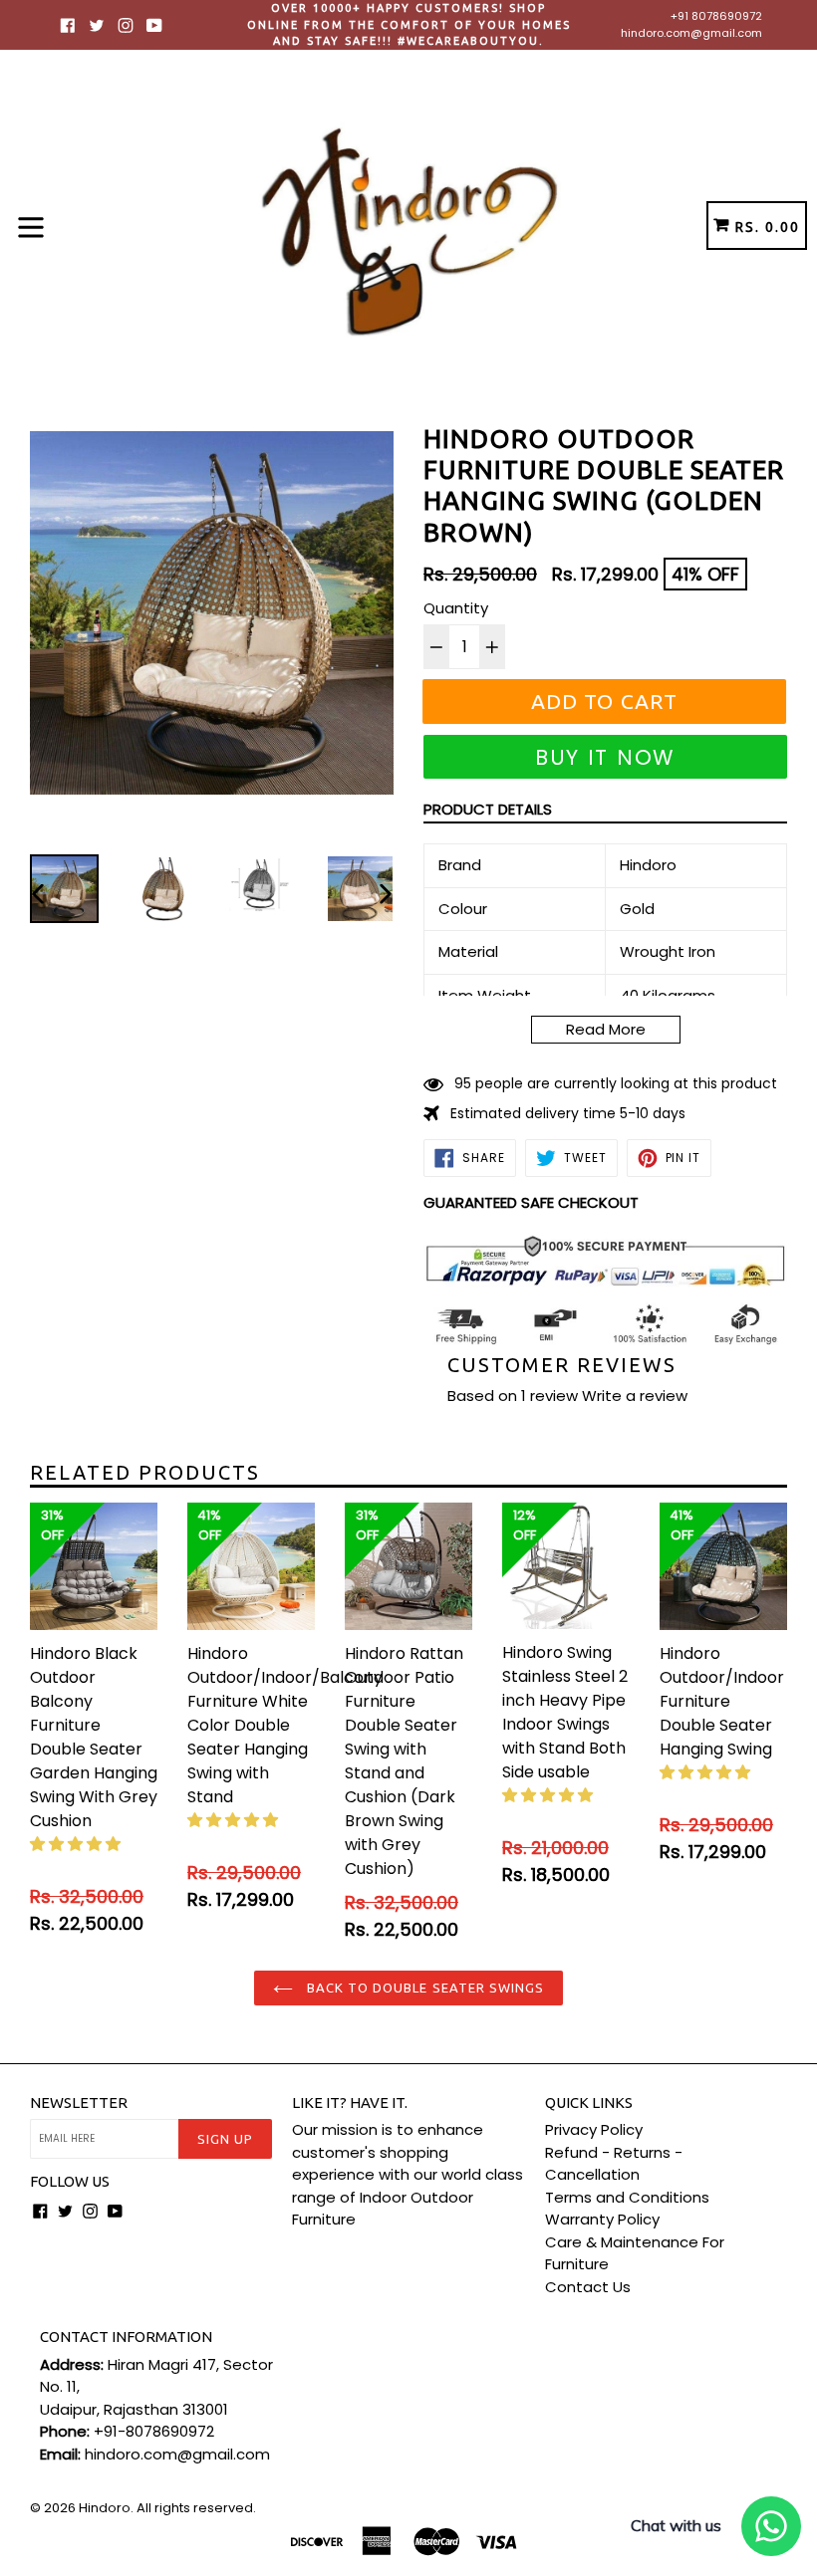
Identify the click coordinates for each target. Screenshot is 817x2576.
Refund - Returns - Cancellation (614, 2164)
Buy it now (605, 757)
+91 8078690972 (716, 16)
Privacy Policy (594, 2129)
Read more (606, 1029)
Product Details (488, 809)
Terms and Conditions (627, 2197)
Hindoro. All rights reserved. (167, 2508)
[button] (77, 1844)
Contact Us (588, 2287)
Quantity (456, 608)
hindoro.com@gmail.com (691, 33)
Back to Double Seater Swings (423, 1988)
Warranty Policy (602, 2219)
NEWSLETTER (79, 2103)
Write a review (635, 1396)
